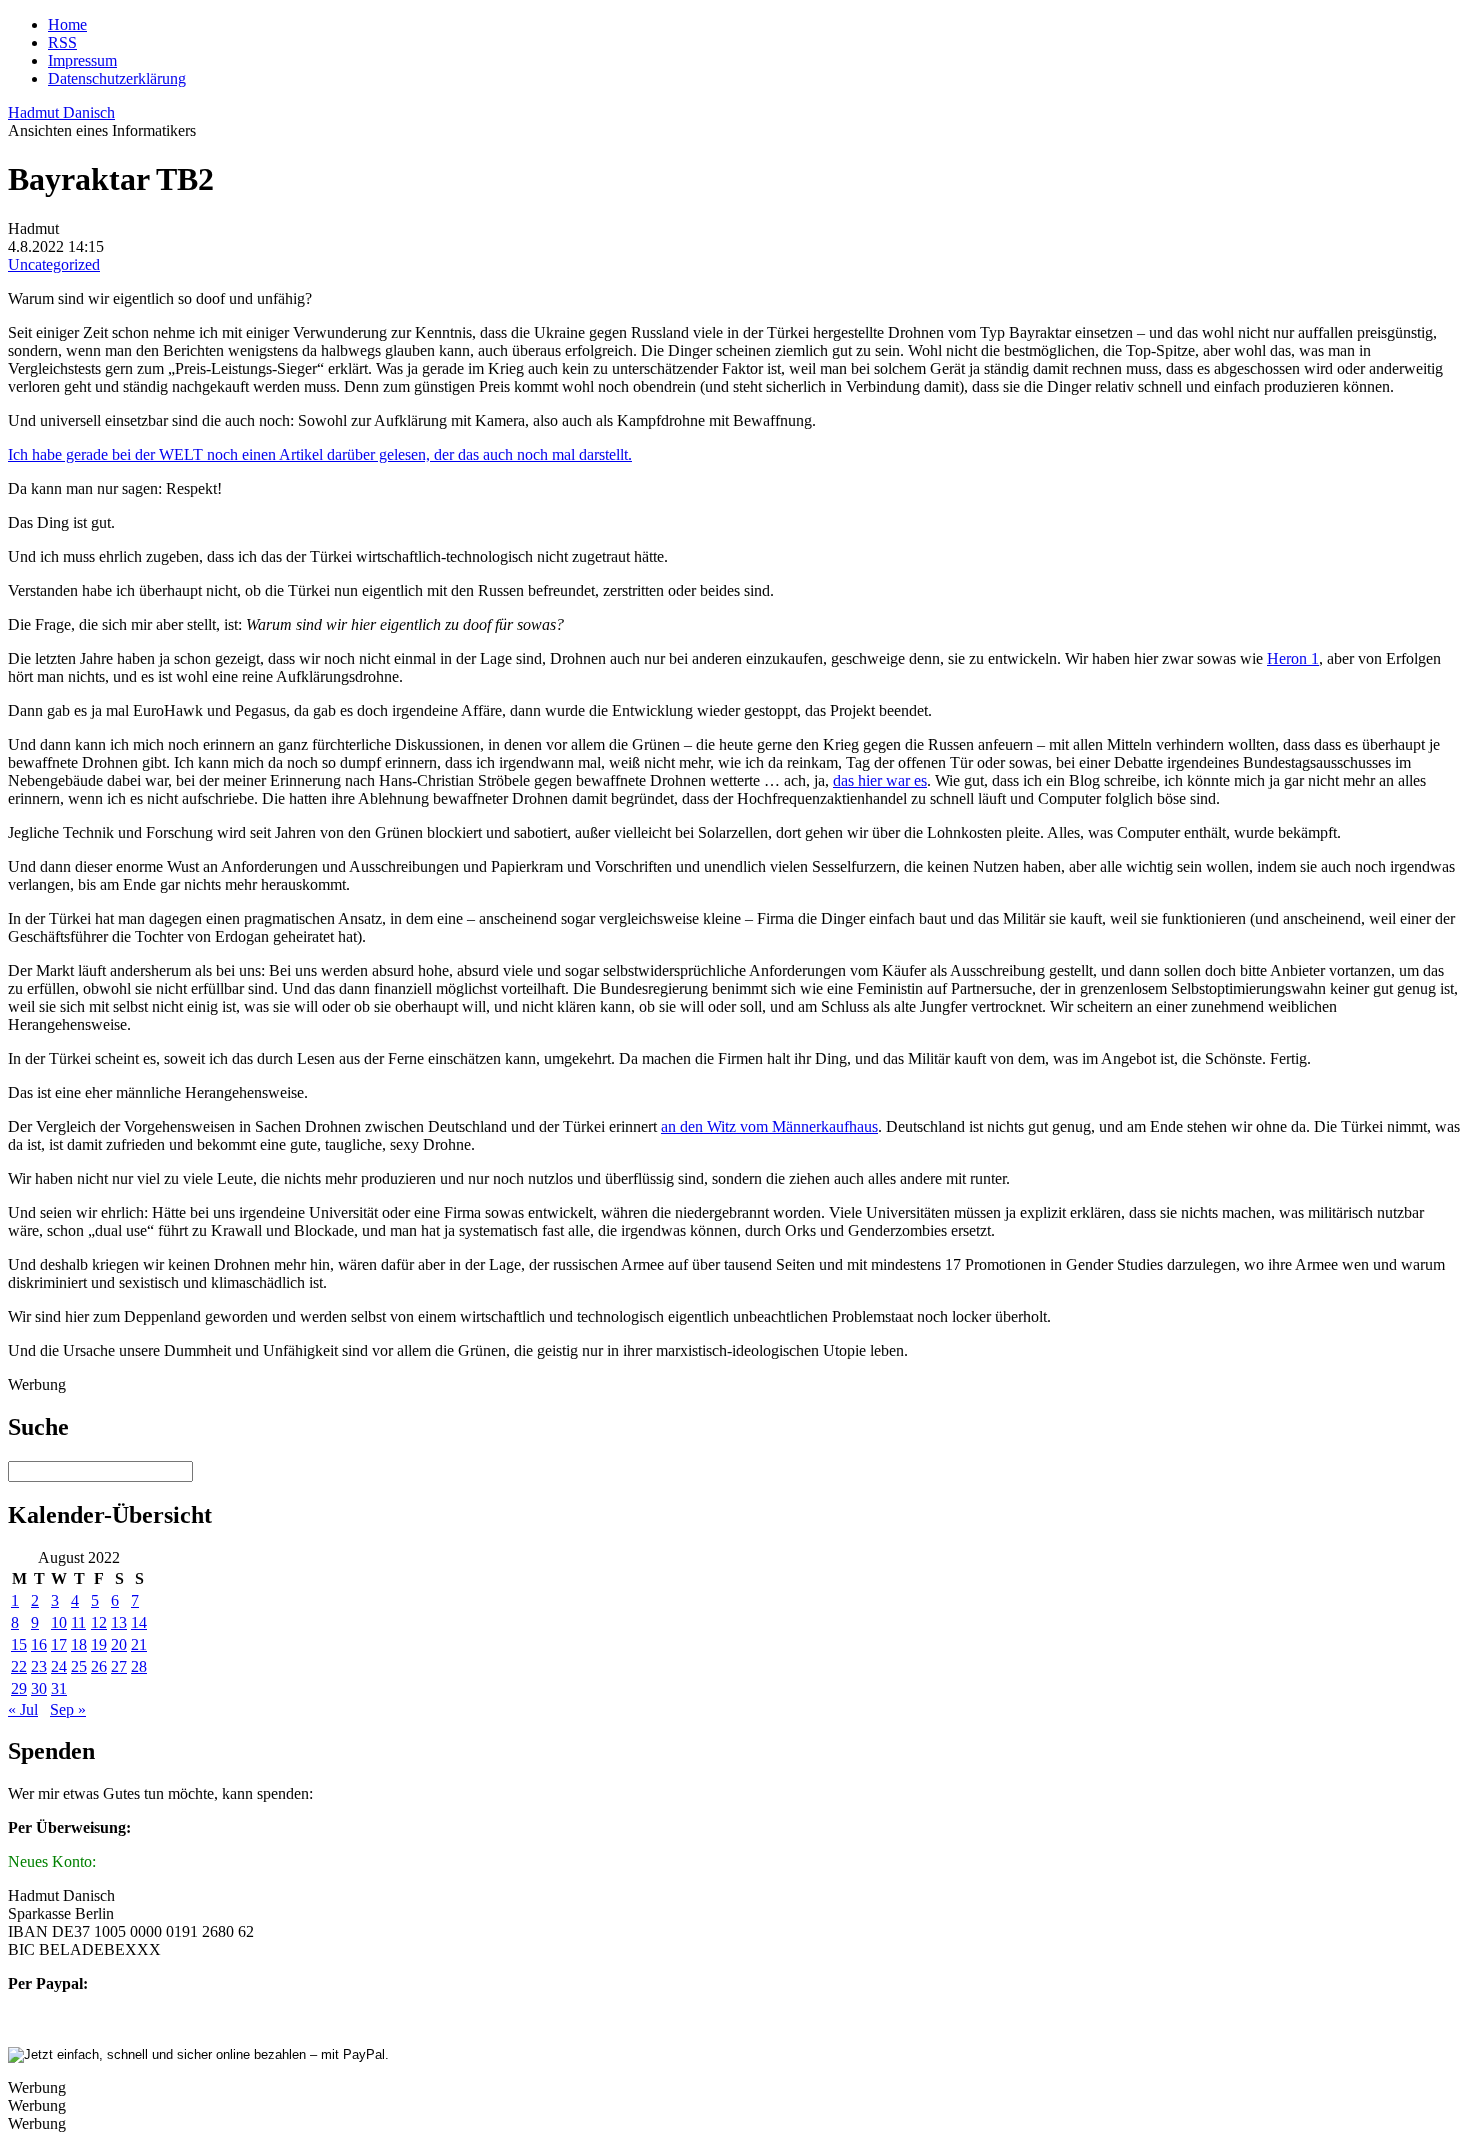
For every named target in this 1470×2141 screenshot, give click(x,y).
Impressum (82, 60)
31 (59, 1688)
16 (39, 1644)
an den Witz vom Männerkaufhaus (769, 1126)
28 (139, 1666)
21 (139, 1644)
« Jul (23, 1709)
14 (139, 1622)
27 (119, 1666)
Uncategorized (54, 264)
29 (19, 1688)
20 (119, 1644)
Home (67, 24)
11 (78, 1622)
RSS (62, 42)
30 (39, 1688)
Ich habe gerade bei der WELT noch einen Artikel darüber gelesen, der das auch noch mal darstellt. (320, 454)
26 (99, 1666)
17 (59, 1644)
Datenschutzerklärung (117, 78)
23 (39, 1666)
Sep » (68, 1709)
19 (99, 1644)
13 (119, 1622)
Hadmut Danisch (61, 112)
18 (79, 1644)
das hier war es (880, 780)
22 (19, 1666)
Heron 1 (1293, 658)
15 (19, 1644)
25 (79, 1666)
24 (59, 1666)
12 (99, 1622)
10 (59, 1622)
